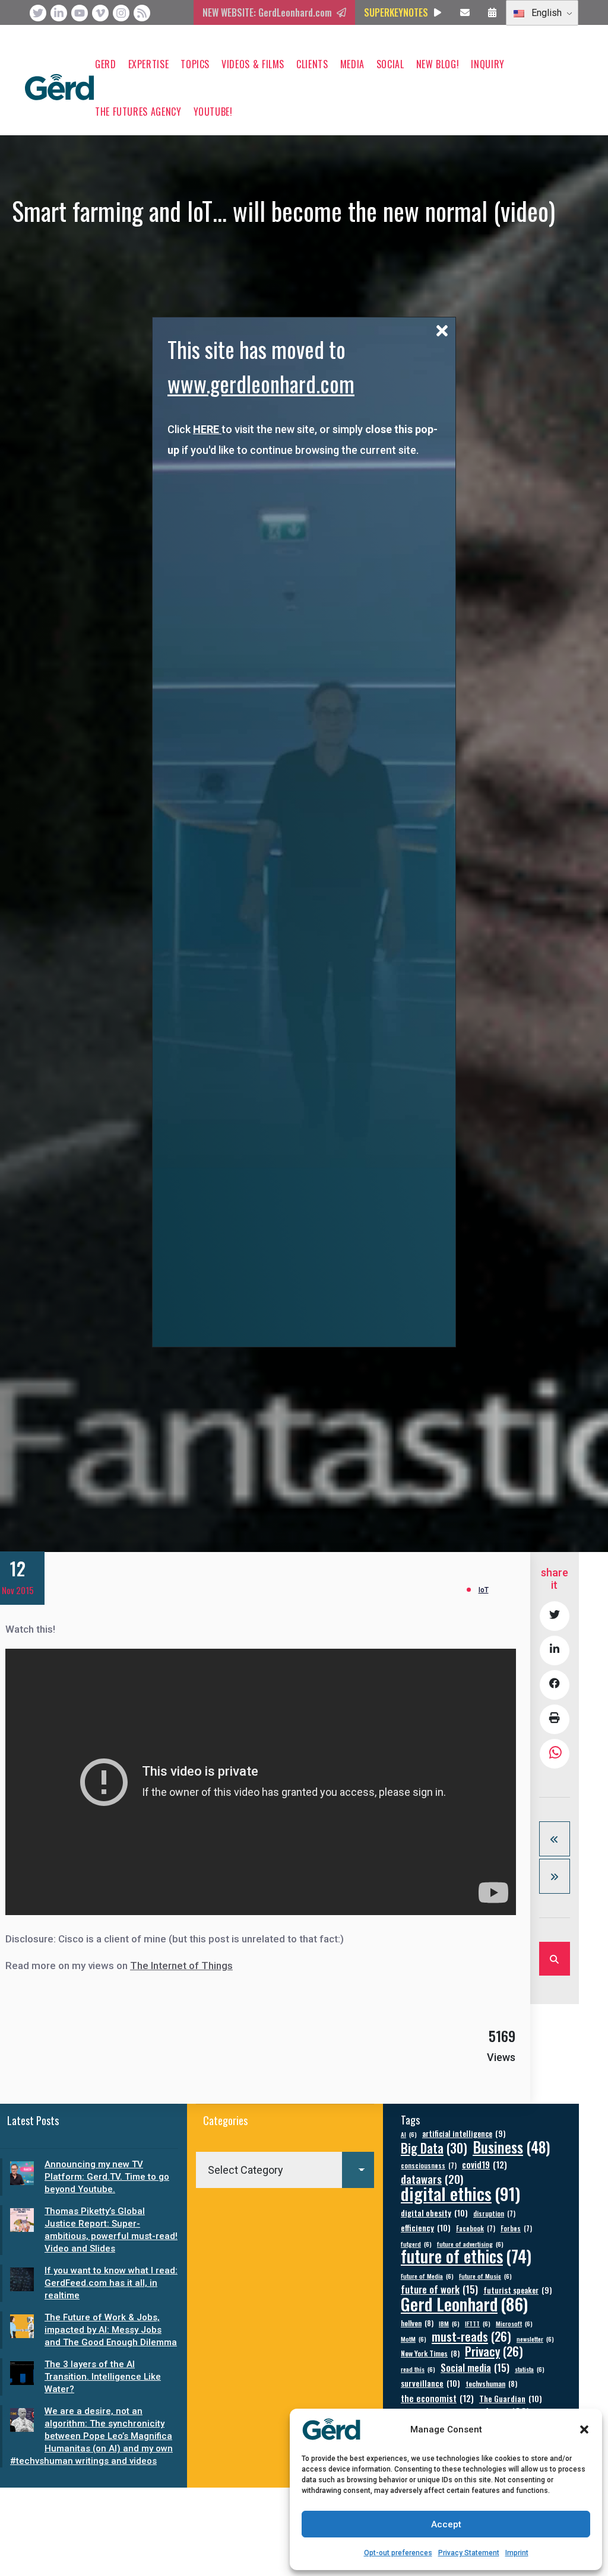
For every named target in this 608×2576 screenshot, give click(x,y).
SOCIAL (390, 64)
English (545, 13)
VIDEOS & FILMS (253, 64)
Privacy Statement (469, 2553)
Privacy (494, 2351)
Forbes (516, 2228)
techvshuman (491, 2383)
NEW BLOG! (438, 64)
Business (512, 2147)
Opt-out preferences (398, 2553)
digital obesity (434, 2213)
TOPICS (195, 64)
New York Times (430, 2353)
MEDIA (352, 64)
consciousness (429, 2165)
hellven (417, 2323)
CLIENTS (312, 64)
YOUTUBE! (213, 112)
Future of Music (485, 2276)
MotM (414, 2339)
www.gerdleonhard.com (261, 384)
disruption (494, 2213)
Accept (446, 2524)
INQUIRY (487, 64)
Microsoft (514, 2323)
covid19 (484, 2165)
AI (409, 2134)
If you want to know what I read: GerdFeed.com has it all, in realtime (111, 2283)
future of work (439, 2289)
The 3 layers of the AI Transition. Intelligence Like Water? (103, 2377)
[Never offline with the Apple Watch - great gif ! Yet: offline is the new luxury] (555, 1876)
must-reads (471, 2337)
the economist (437, 2398)
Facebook (476, 2228)
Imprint (517, 2553)
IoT (484, 1590)
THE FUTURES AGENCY (138, 112)
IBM (449, 2323)
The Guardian (511, 2398)
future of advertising (470, 2244)
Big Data (434, 2148)
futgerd (416, 2244)
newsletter (535, 2339)
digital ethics (460, 2193)
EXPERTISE (149, 64)
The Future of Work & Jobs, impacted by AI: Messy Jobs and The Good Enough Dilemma (111, 2330)
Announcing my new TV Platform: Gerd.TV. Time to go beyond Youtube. (107, 2177)
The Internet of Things (181, 1966)
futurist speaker (517, 2290)
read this (418, 2369)
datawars (432, 2179)
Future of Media (427, 2276)
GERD (106, 64)
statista (530, 2369)
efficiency (426, 2227)
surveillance (430, 2383)
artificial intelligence (464, 2134)
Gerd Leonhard (464, 2303)
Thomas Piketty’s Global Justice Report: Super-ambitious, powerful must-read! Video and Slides (111, 2230)
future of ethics (466, 2256)
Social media (475, 2367)
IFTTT (478, 2323)
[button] (584, 2429)
